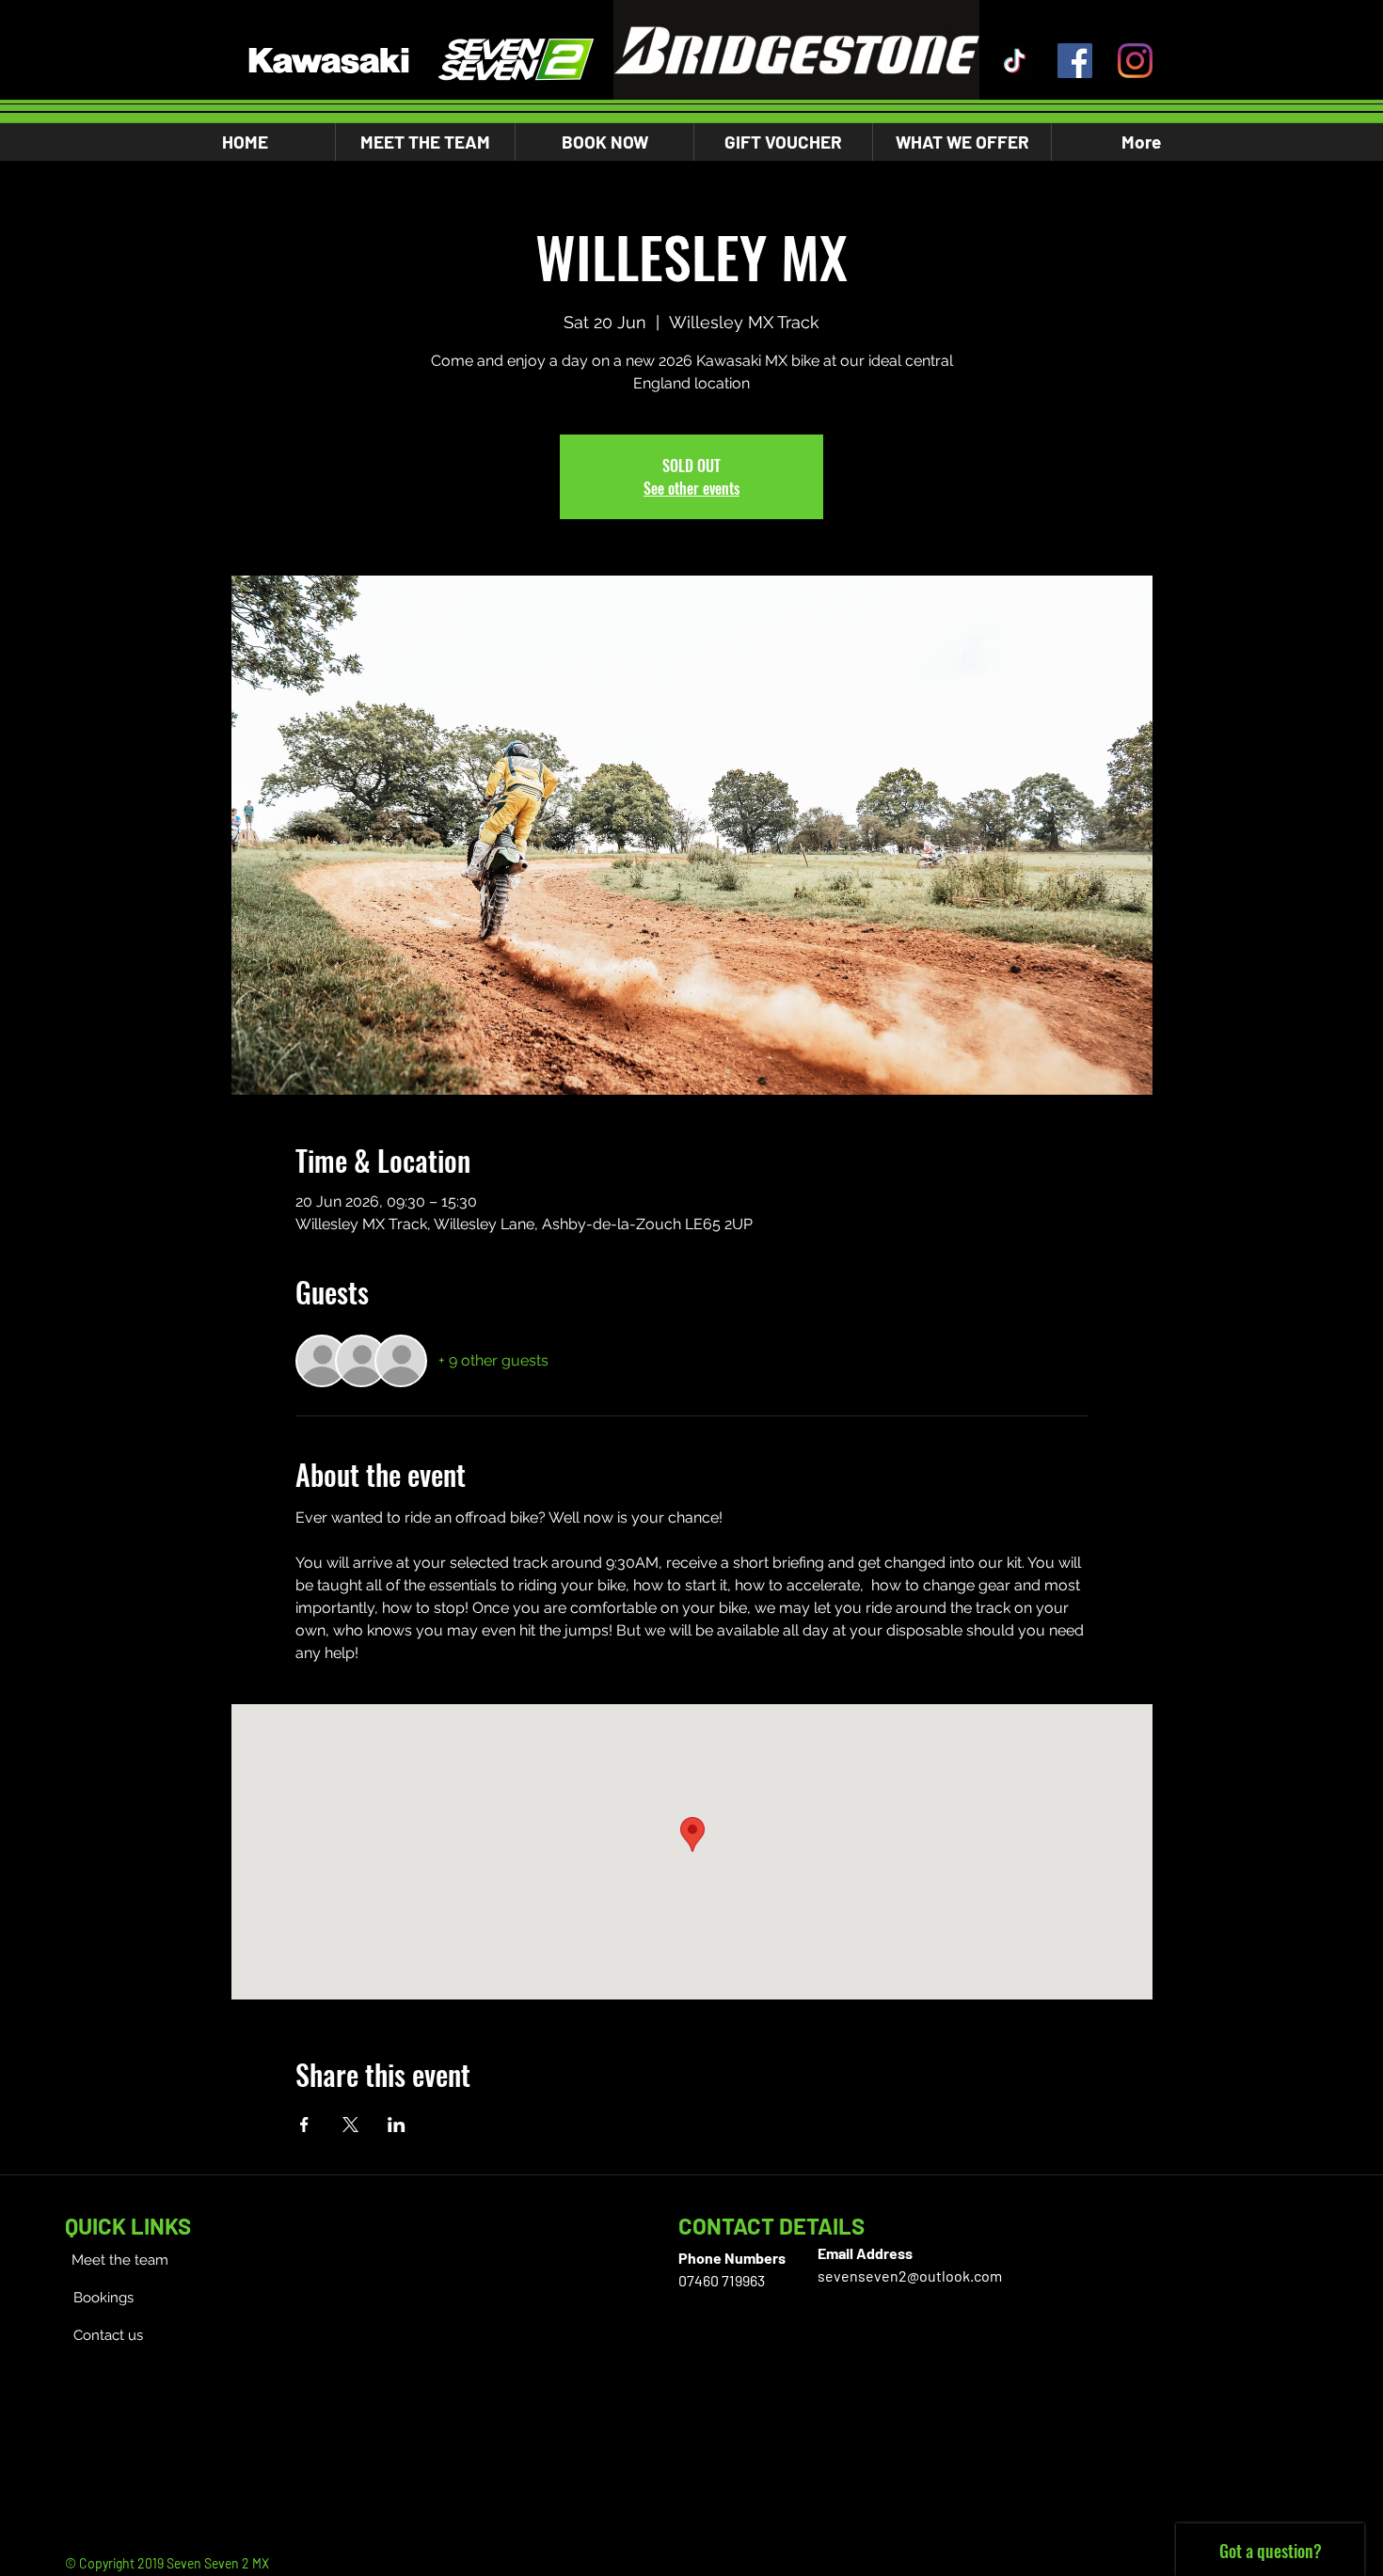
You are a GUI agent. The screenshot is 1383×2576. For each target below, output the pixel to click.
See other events (691, 488)
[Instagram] (1135, 61)
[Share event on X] (350, 2125)
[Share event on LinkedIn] (397, 2125)
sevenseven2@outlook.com (910, 2276)
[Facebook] (1075, 61)
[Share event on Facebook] (304, 2125)
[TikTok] (1015, 61)
